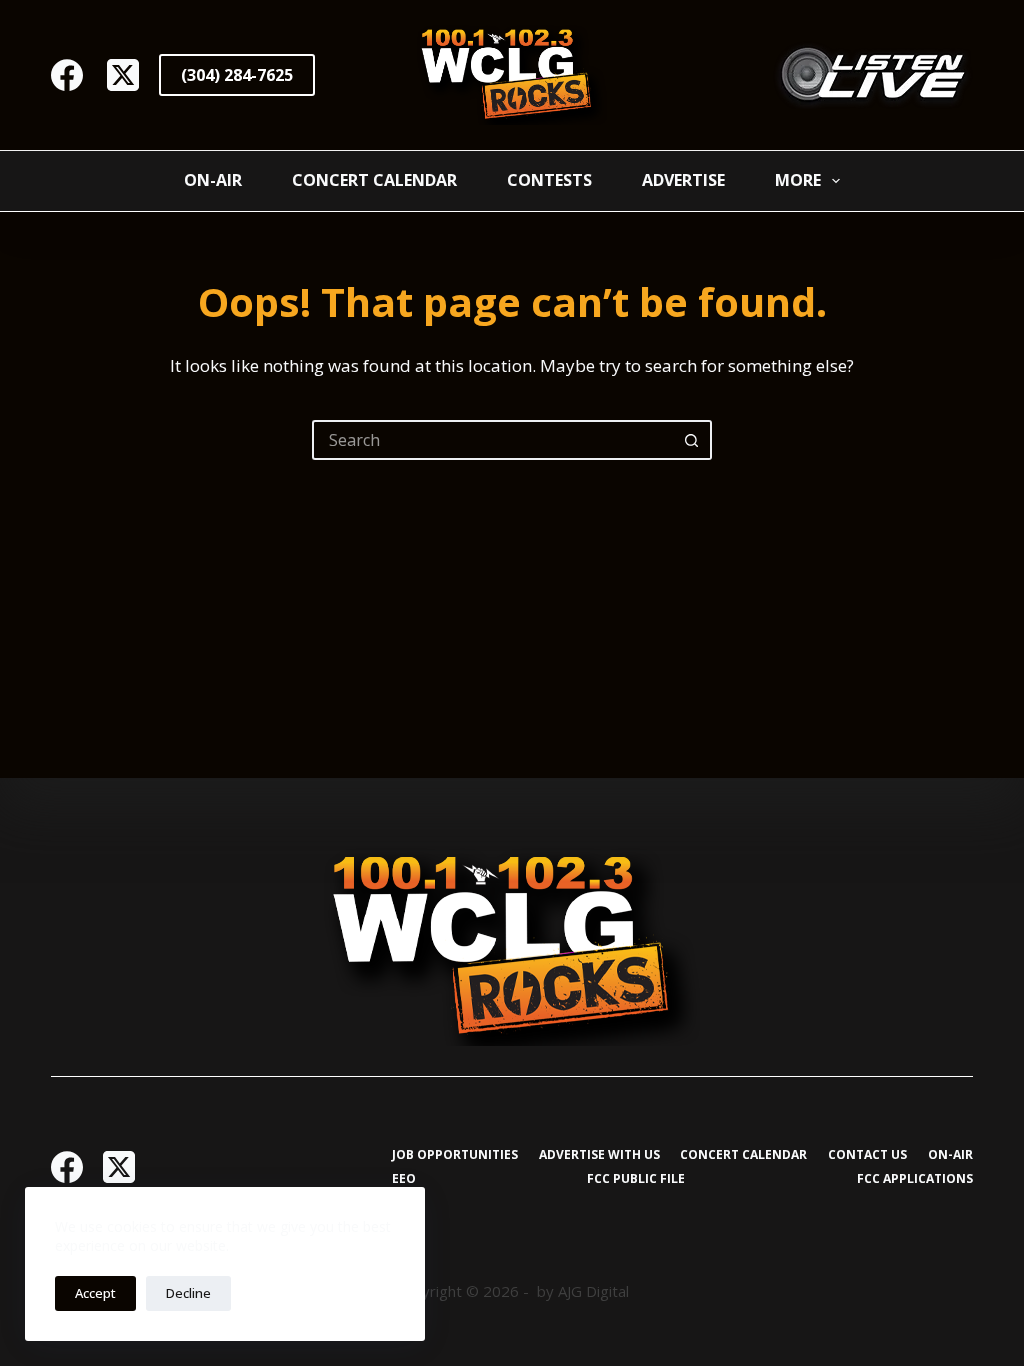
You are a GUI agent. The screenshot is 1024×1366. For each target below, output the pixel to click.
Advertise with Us (599, 1155)
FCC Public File (636, 1179)
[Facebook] (67, 75)
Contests (549, 180)
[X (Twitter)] (123, 75)
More (798, 180)
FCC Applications (915, 1179)
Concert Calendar (374, 180)
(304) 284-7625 (237, 75)
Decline (188, 1293)
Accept (95, 1293)
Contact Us (867, 1155)
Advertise (683, 180)
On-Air (213, 180)
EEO (404, 1179)
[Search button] (692, 440)
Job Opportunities (455, 1155)
